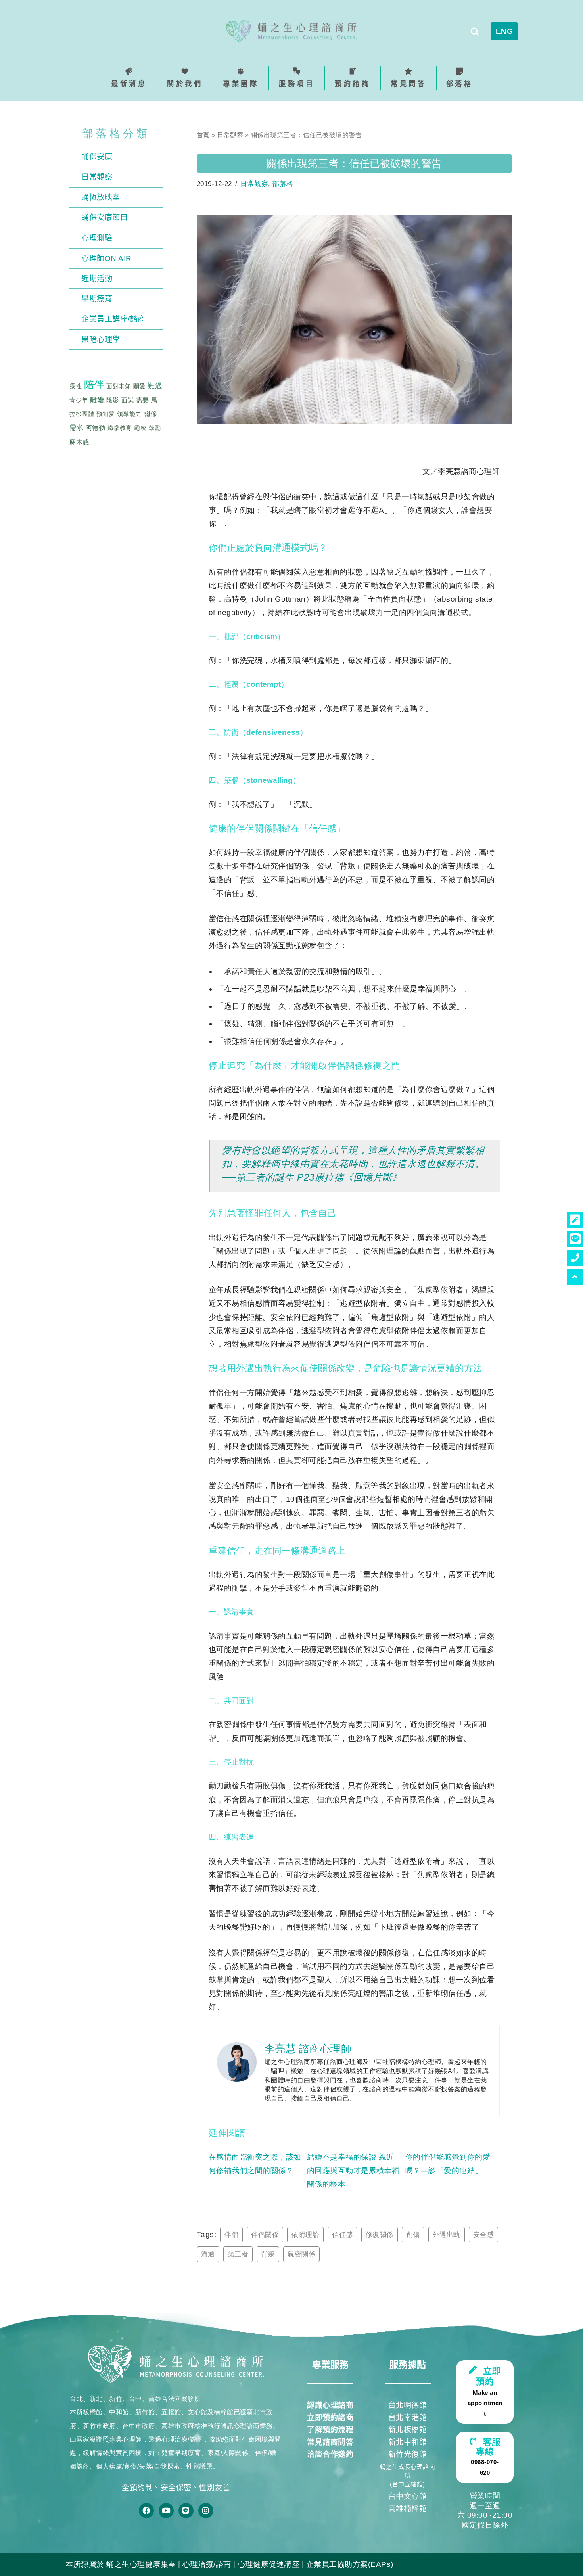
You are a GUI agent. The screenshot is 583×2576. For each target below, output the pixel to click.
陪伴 (94, 385)
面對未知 (119, 386)
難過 (155, 386)
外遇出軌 (447, 2235)
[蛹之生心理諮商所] (291, 31)
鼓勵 (155, 428)
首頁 (203, 135)
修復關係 (380, 2235)
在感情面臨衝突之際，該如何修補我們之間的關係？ (255, 2164)
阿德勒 (96, 428)
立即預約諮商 (330, 2418)
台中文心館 (408, 2496)
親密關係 (301, 2254)
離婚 (97, 400)
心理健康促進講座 (268, 2564)
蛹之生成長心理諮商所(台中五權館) (408, 2475)
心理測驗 (97, 238)
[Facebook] (146, 2511)
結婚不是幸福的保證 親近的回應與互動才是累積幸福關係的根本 (353, 2171)
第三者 (238, 2254)
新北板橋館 (408, 2430)
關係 (150, 414)
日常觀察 (97, 177)
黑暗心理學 (101, 340)
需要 (143, 400)
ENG (504, 31)
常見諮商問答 (330, 2442)
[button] (185, 78)
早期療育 (97, 299)
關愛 (139, 386)
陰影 (113, 400)
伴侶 (231, 2235)
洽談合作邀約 (330, 2454)
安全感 (484, 2235)
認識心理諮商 (330, 2405)
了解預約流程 (330, 2430)
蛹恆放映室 (101, 197)
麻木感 (79, 442)
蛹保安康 (97, 157)
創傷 (413, 2235)
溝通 (208, 2254)
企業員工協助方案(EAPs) (350, 2564)
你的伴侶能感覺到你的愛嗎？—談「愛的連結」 (448, 2164)
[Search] (475, 31)
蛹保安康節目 (105, 218)
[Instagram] (206, 2511)
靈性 (76, 386)
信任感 (342, 2235)
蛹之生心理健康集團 (141, 2564)
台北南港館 (408, 2418)
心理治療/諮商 (207, 2564)
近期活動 (97, 279)
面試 (128, 400)
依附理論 (305, 2235)
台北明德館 (408, 2405)
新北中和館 (408, 2442)
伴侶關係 (265, 2235)
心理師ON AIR (106, 258)
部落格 (283, 184)
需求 (76, 428)
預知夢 (106, 414)
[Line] (186, 2511)
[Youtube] (166, 2511)
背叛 (268, 2254)
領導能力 (129, 414)
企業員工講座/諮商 (113, 319)
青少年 (79, 400)
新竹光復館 (408, 2454)
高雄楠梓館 (408, 2509)
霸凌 (140, 428)
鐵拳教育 (120, 428)
